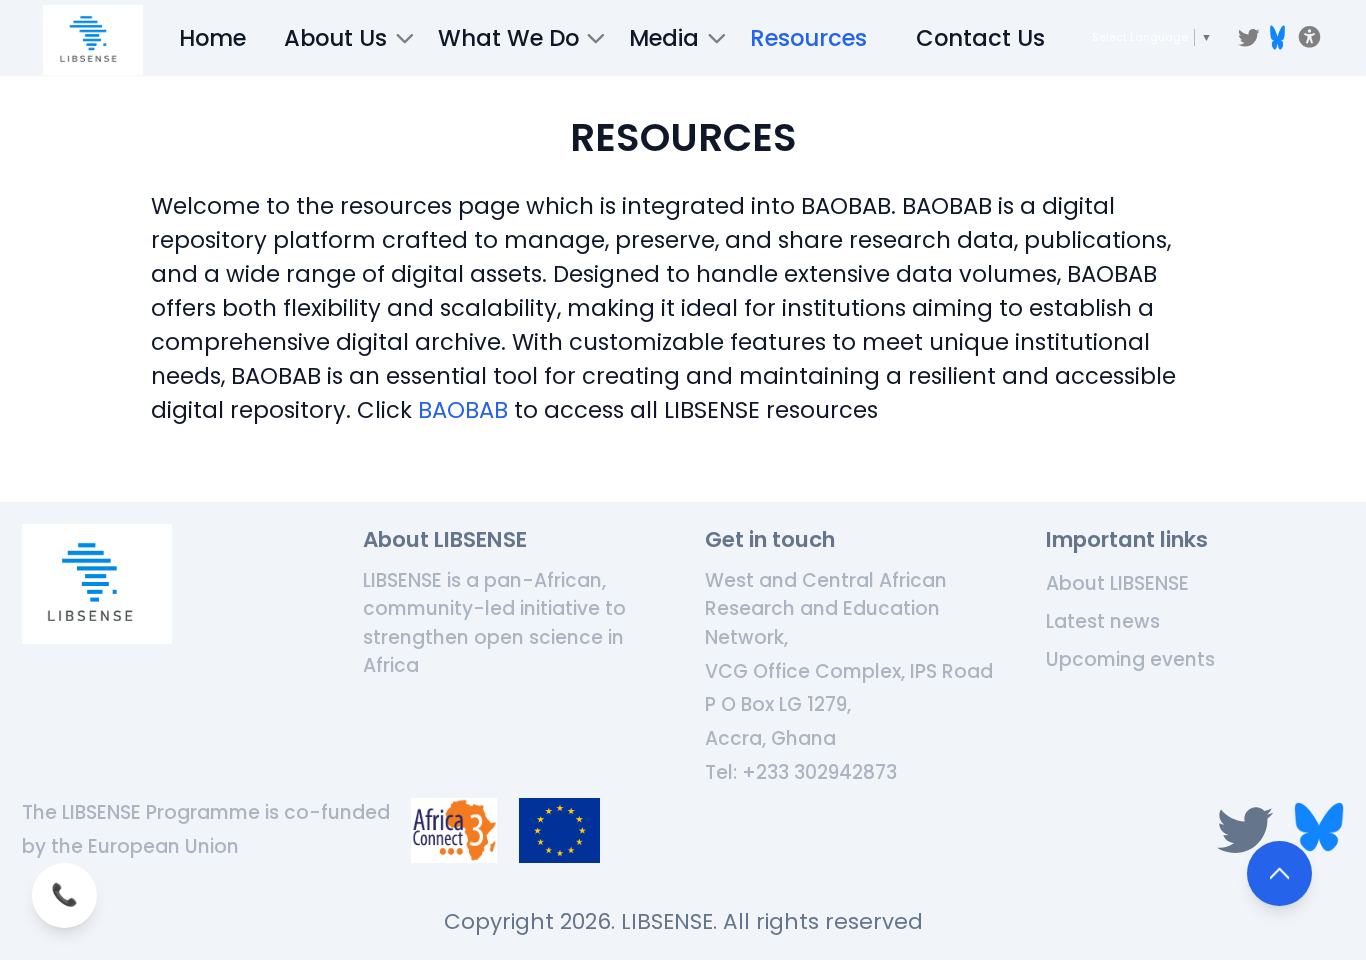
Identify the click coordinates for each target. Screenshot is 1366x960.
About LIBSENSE (1117, 583)
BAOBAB (463, 410)
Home (212, 38)
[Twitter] (1249, 38)
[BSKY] (1277, 37)
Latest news (1103, 621)
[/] (93, 40)
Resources (808, 38)
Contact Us (980, 38)
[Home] (97, 584)
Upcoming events (1130, 659)
